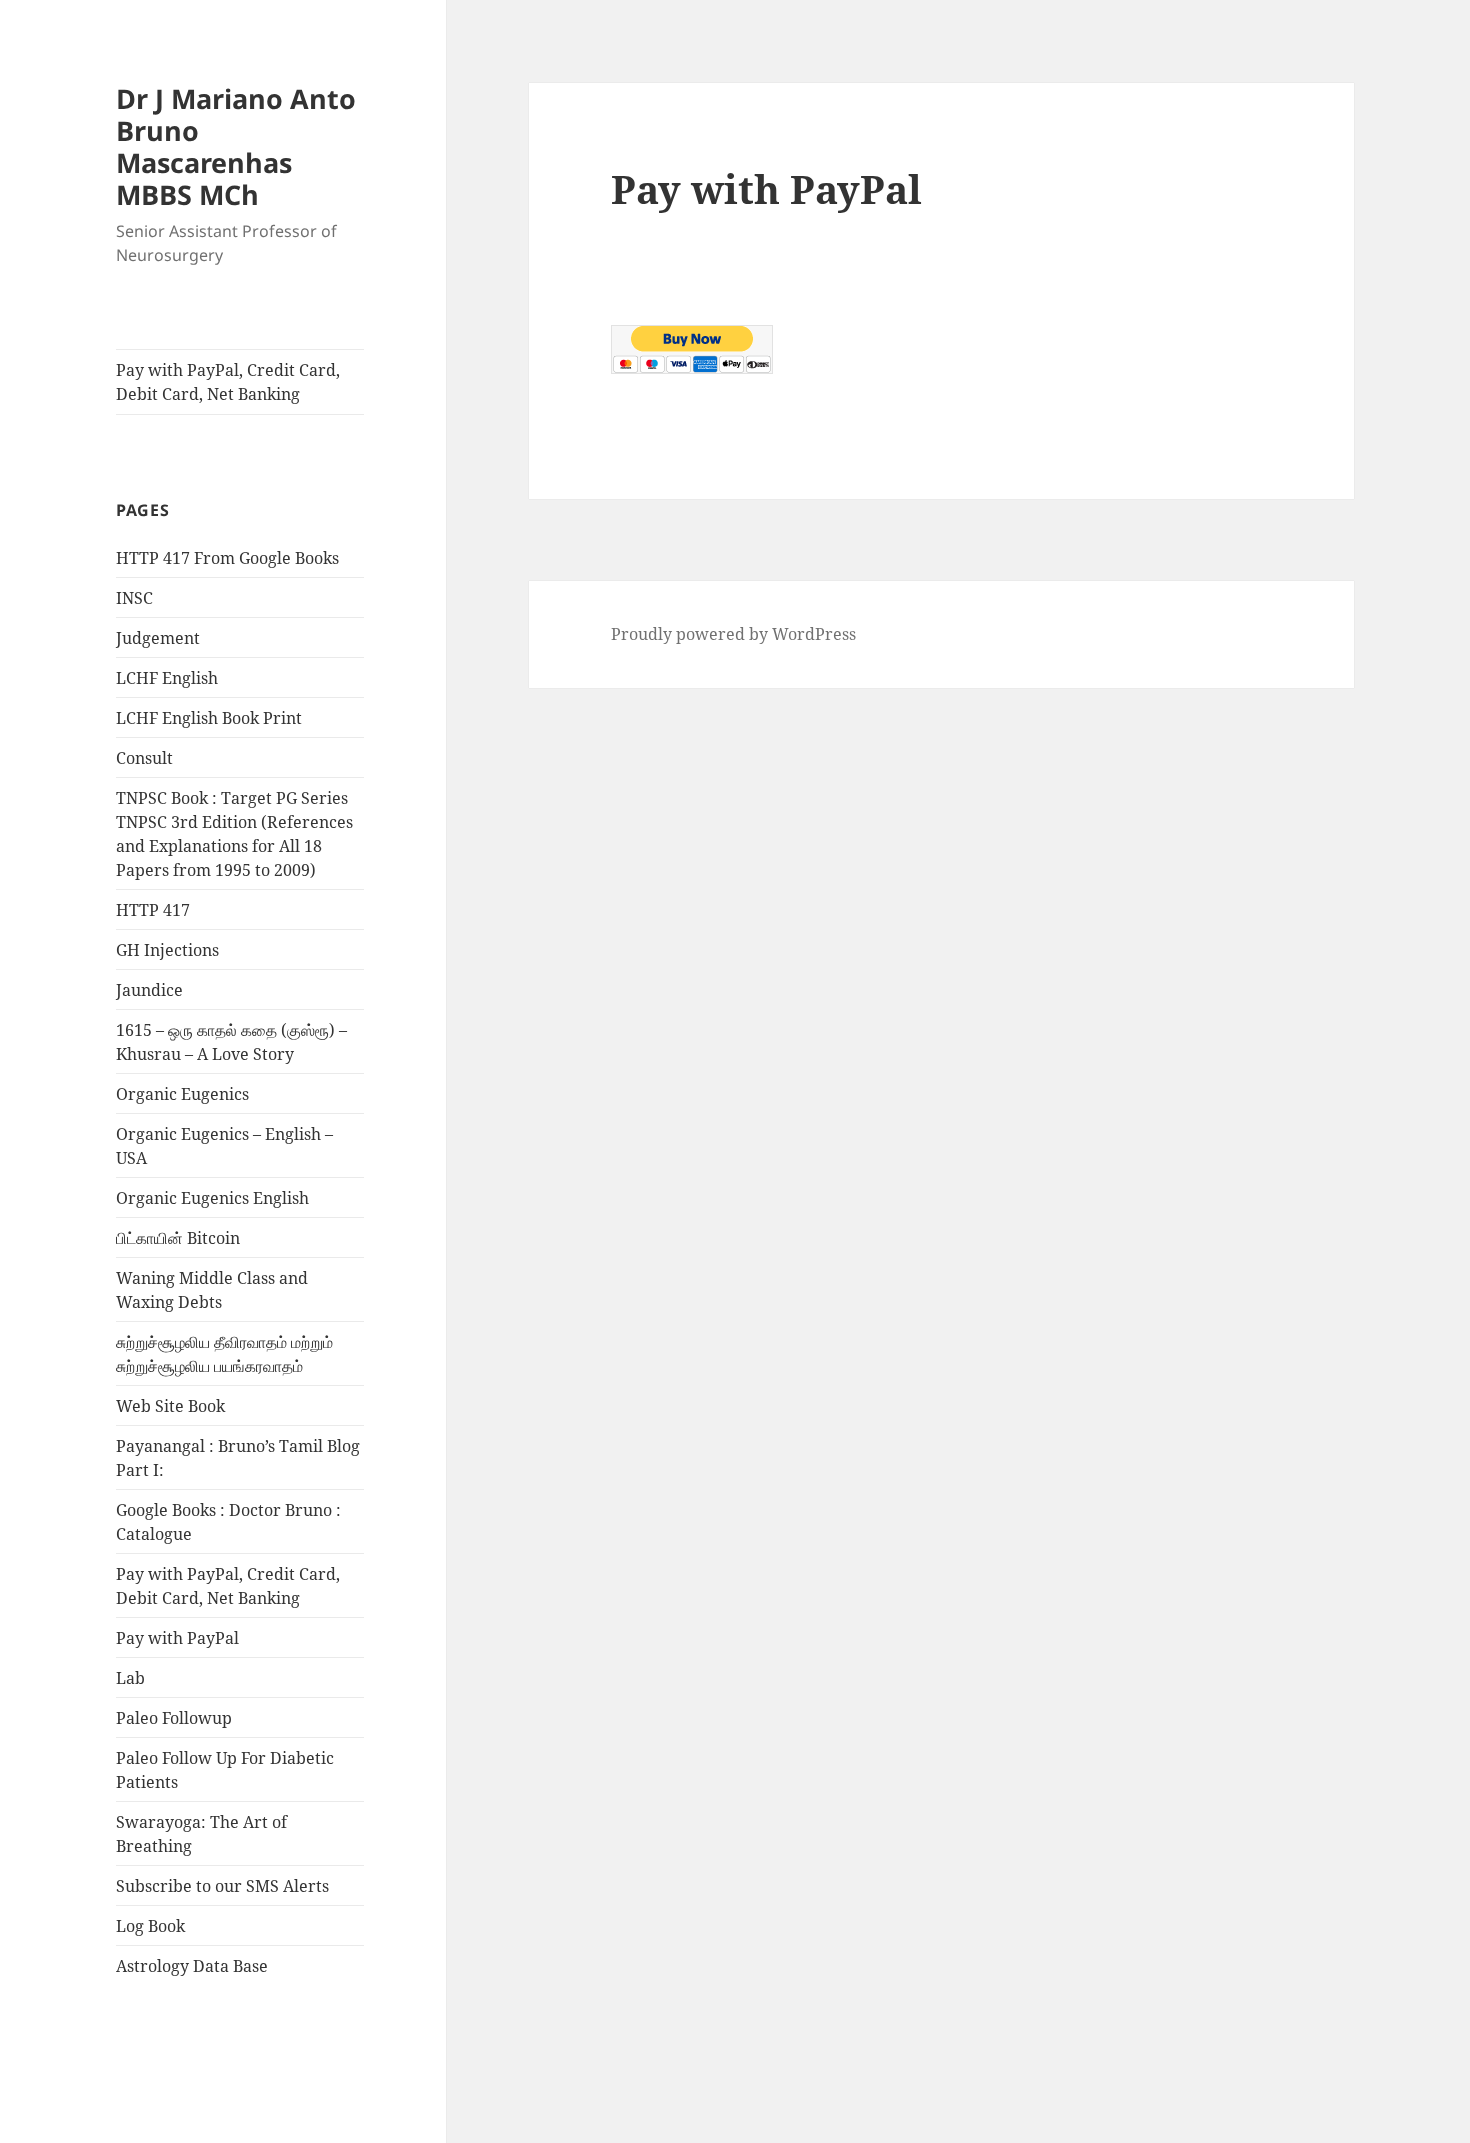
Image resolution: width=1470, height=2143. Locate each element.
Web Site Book (170, 1406)
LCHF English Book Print (209, 718)
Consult (144, 758)
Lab (130, 1678)
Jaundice (149, 990)
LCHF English (167, 678)
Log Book (150, 1926)
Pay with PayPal (177, 1638)
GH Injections (167, 950)
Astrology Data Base (192, 1966)
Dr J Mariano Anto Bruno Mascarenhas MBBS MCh (236, 146)
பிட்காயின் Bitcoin (178, 1238)
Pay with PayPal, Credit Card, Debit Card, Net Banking (228, 382)
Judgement (158, 638)
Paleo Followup (174, 1718)
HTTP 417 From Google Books (227, 558)
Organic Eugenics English (212, 1198)
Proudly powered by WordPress (733, 634)
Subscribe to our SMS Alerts (222, 1886)
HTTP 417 (153, 910)
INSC (134, 598)
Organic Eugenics (182, 1094)
